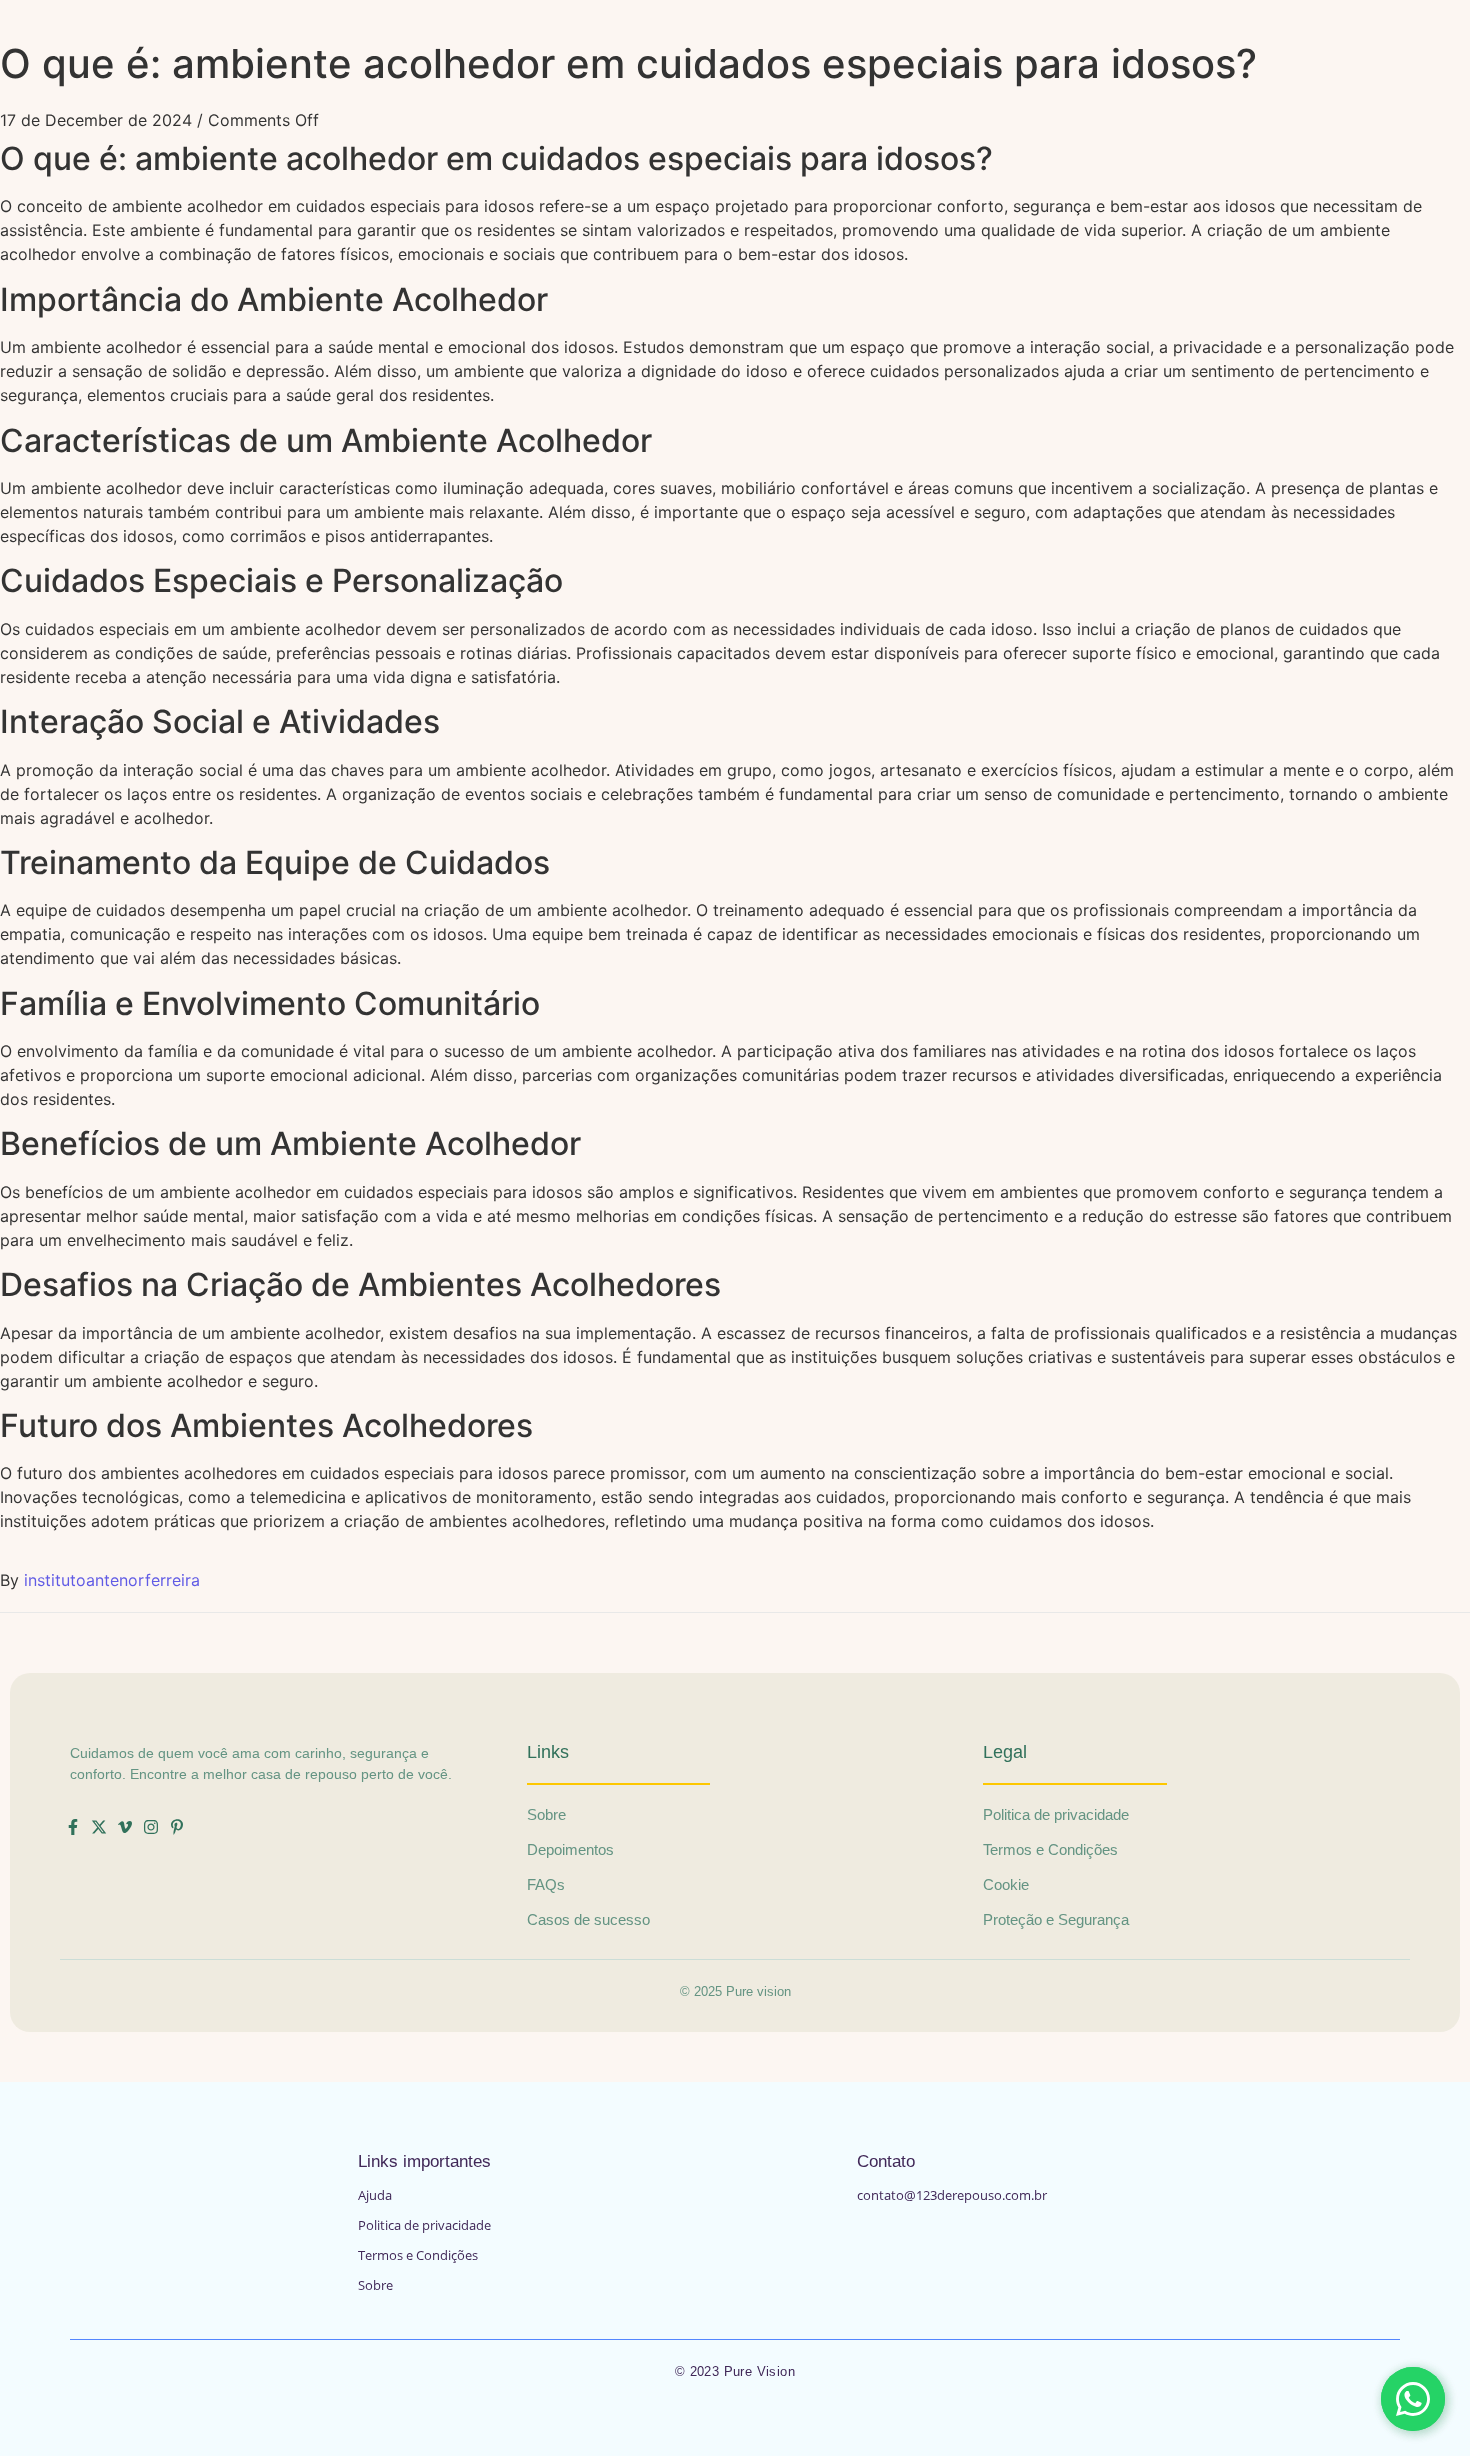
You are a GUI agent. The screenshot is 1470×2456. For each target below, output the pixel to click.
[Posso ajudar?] (1413, 2399)
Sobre (375, 2285)
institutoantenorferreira (112, 1580)
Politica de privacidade (424, 2225)
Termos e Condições (418, 2255)
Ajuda (375, 2195)
